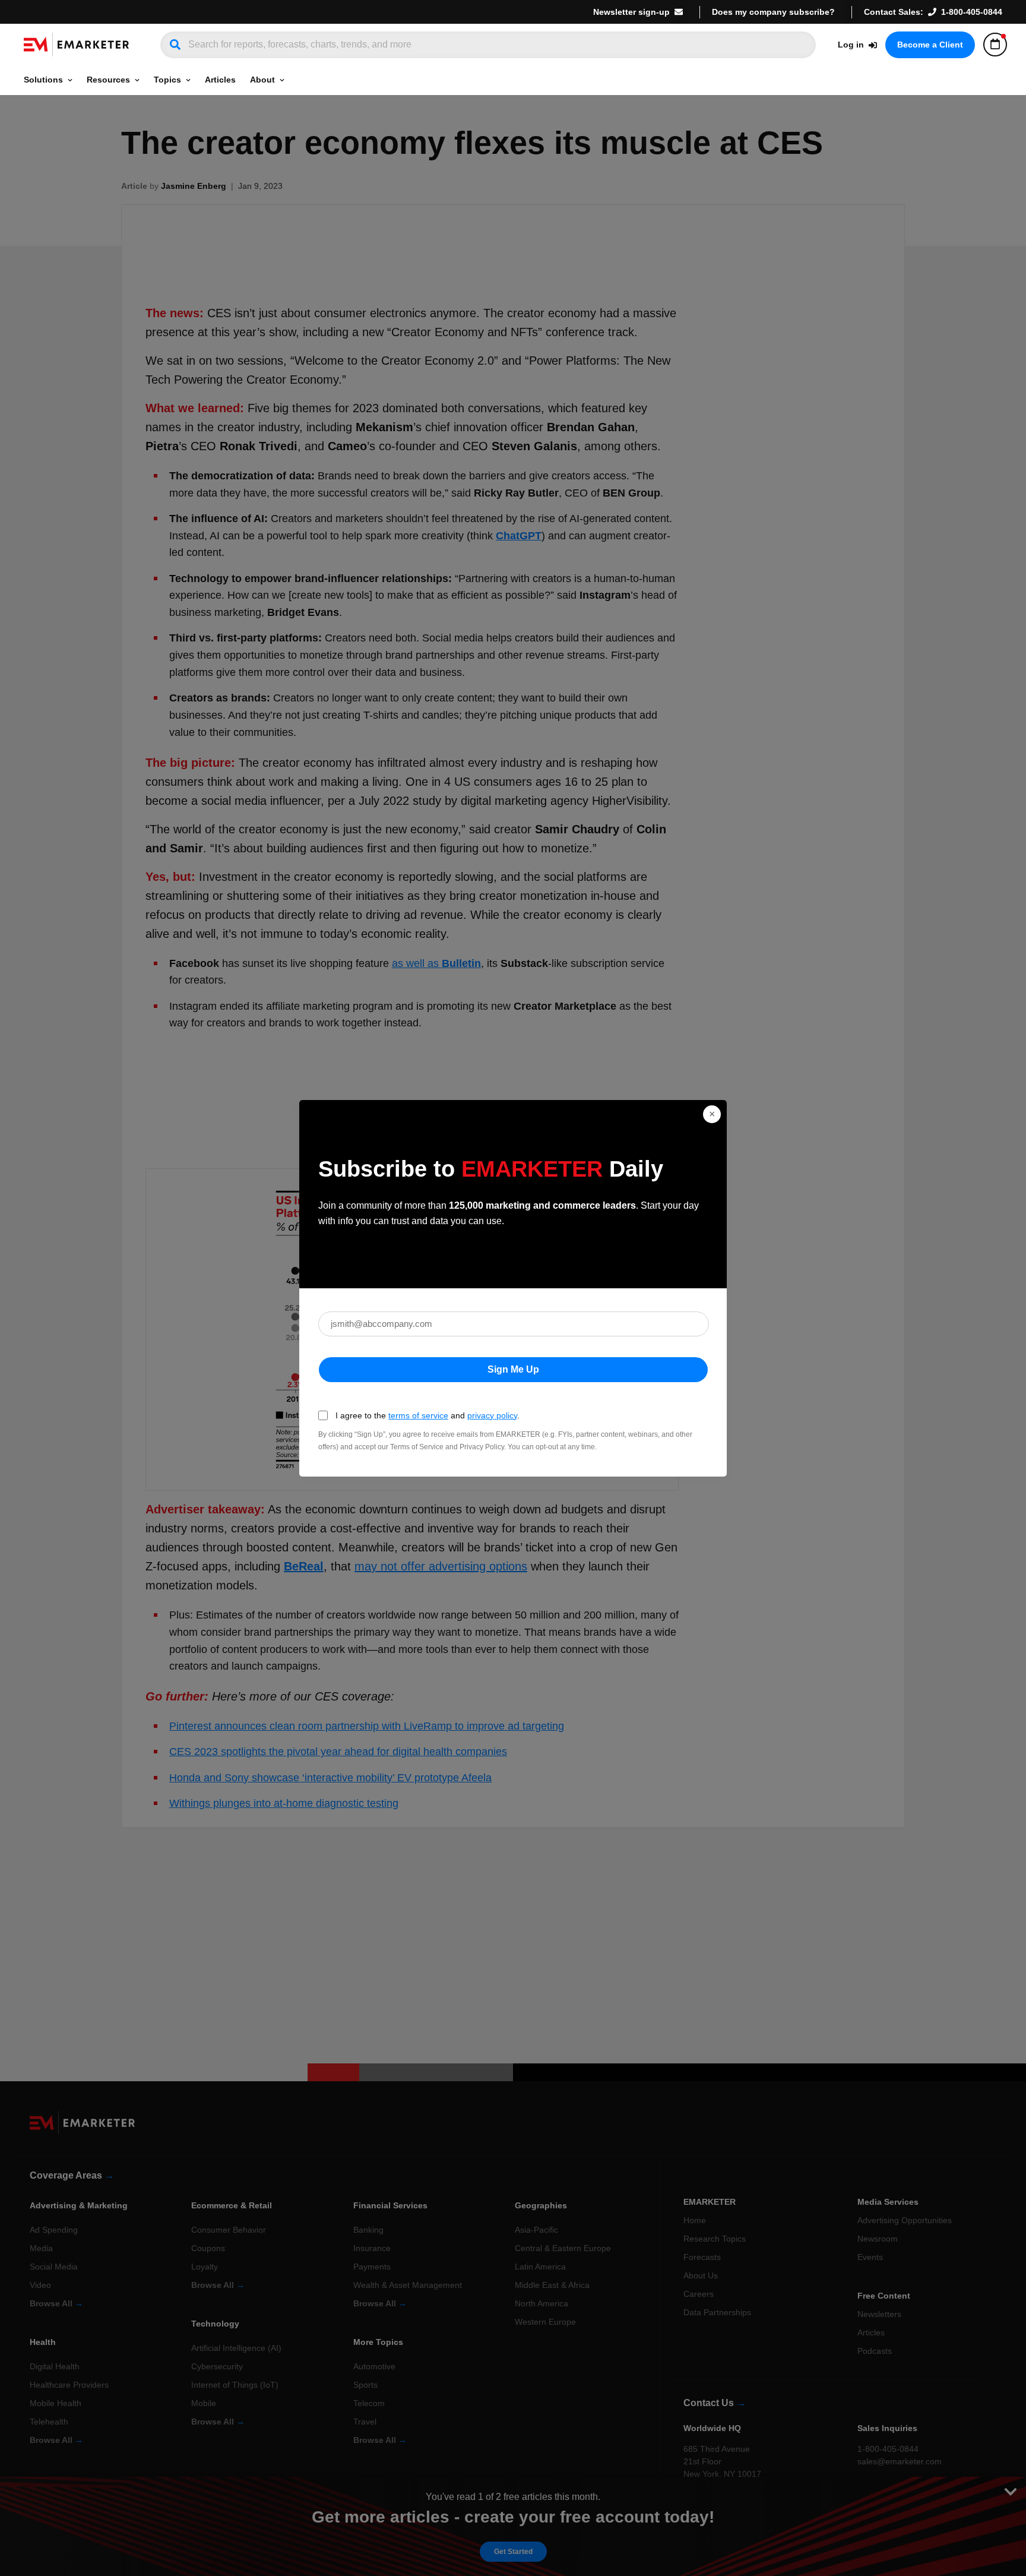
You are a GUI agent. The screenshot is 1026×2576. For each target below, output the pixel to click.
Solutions (43, 80)
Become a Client (930, 45)
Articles (220, 80)
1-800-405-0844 (972, 12)
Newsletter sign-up (631, 12)
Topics (167, 80)
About (262, 80)
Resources (108, 80)
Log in (851, 45)
